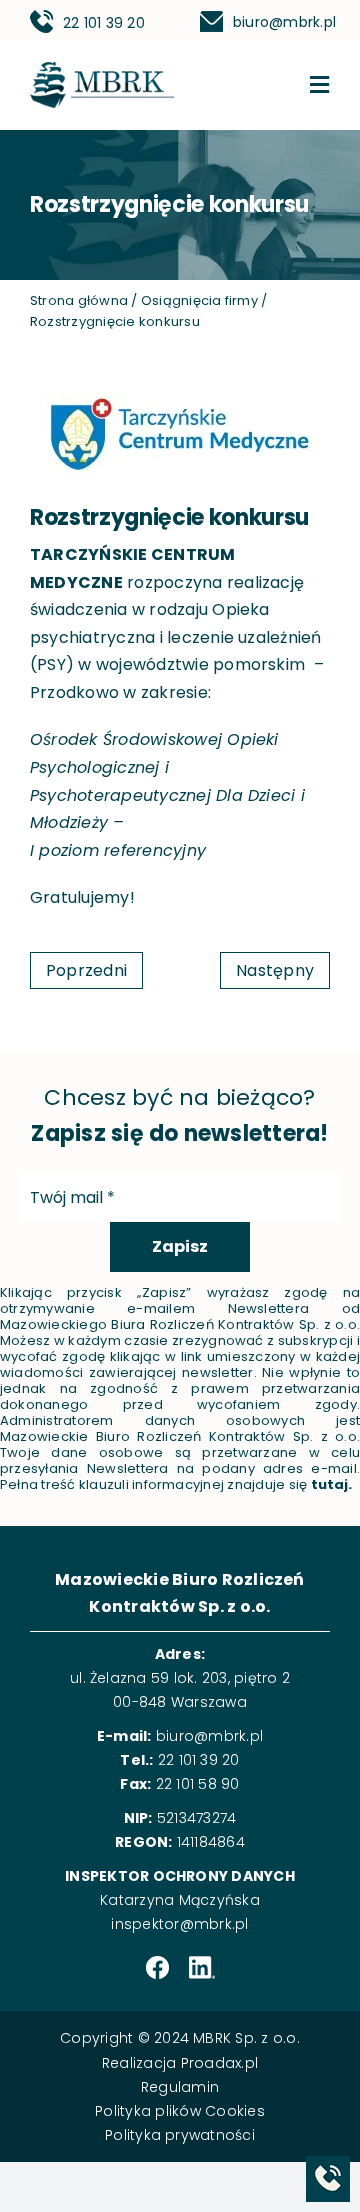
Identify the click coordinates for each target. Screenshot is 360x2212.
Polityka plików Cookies (180, 2111)
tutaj (330, 1484)
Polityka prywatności (180, 2135)
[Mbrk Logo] (102, 69)
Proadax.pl (219, 2063)
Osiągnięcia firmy (199, 300)
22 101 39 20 (104, 23)
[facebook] (157, 1968)
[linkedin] (202, 1968)
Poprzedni (86, 970)
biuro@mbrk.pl (284, 22)
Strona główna (79, 300)
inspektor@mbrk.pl (179, 1924)
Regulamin (180, 2087)
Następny (275, 970)
